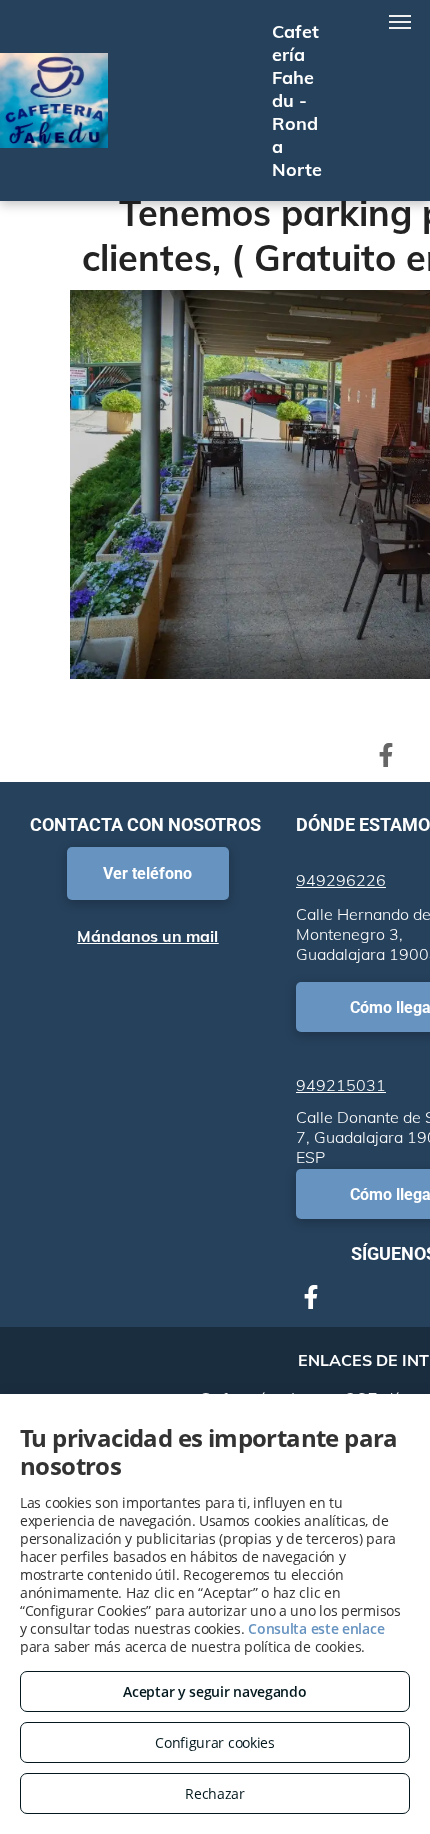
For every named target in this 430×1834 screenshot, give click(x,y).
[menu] (400, 22)
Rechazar (215, 1793)
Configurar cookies (215, 1742)
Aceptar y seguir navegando (214, 1691)
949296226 (341, 880)
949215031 (341, 1085)
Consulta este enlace (316, 1628)
